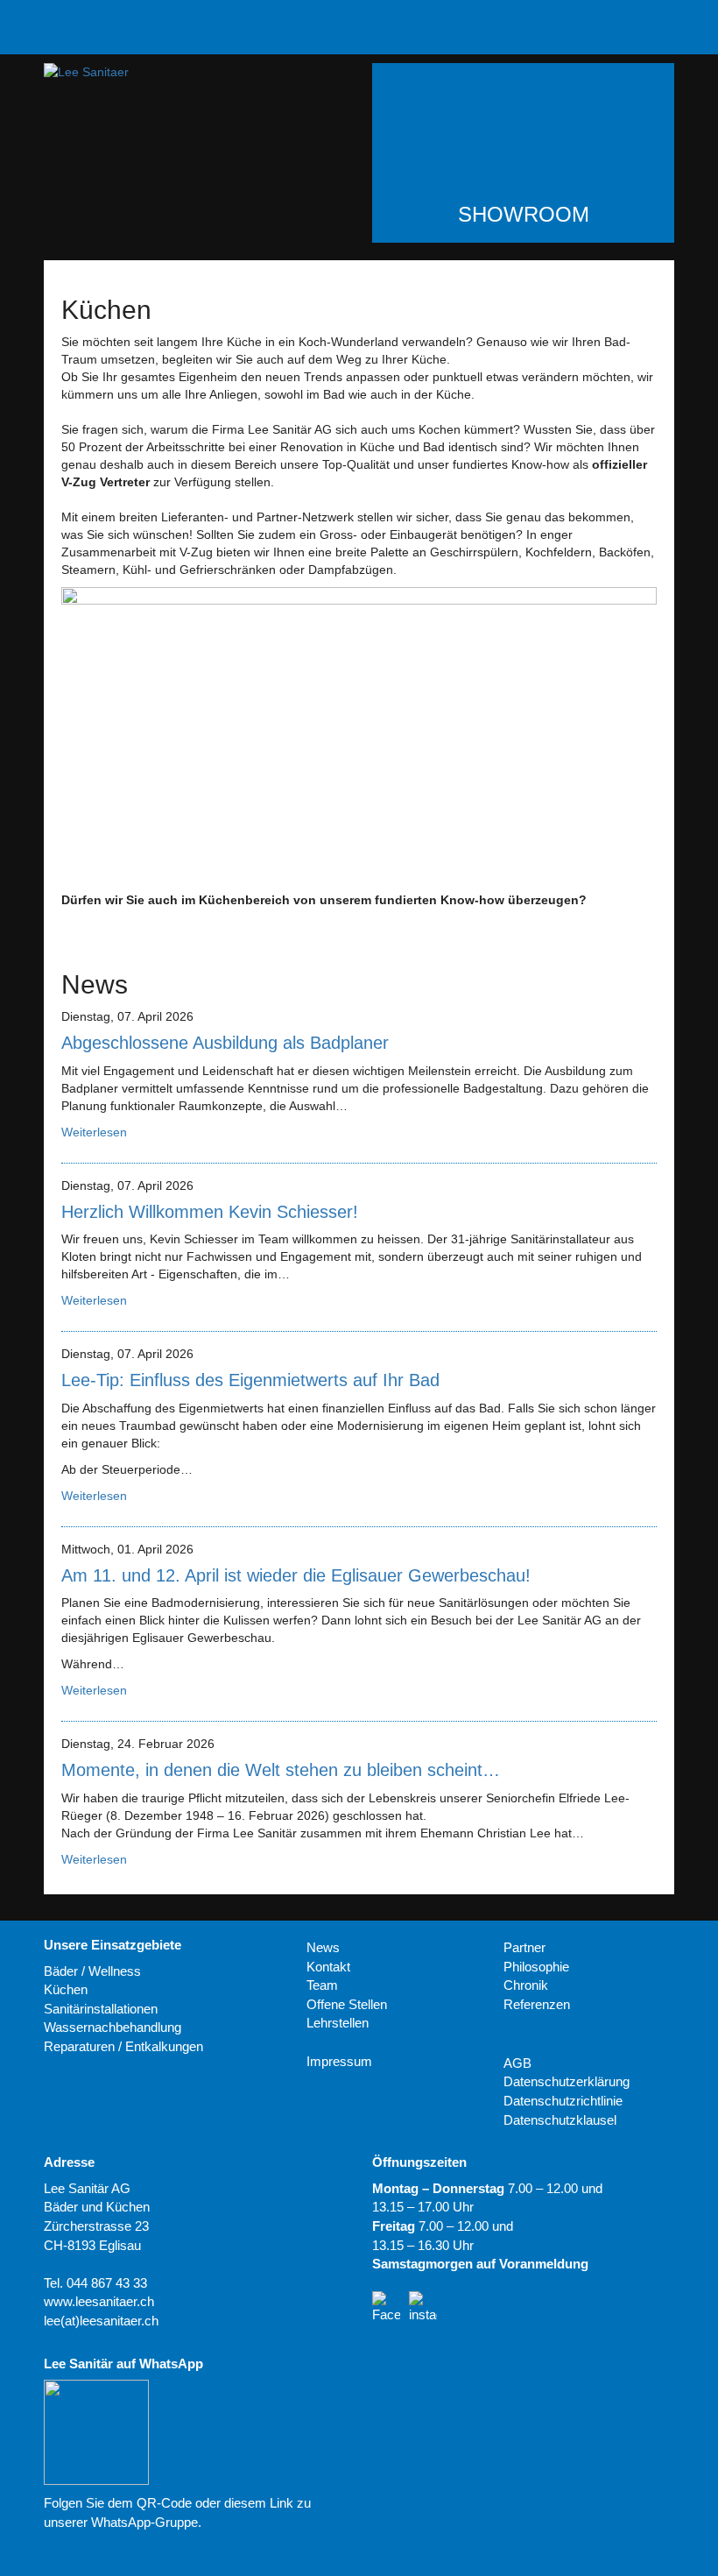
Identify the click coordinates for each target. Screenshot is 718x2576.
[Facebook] (386, 2305)
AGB (517, 2063)
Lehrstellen (338, 2023)
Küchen (66, 1989)
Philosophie (536, 1967)
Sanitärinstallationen (101, 2009)
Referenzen (537, 2004)
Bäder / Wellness (92, 1971)
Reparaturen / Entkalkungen (123, 2046)
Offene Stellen (347, 2004)
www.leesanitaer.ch (99, 2301)
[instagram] (423, 2305)
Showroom (524, 214)
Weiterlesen (94, 1132)
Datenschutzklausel (560, 2120)
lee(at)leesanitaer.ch (101, 2321)
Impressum (339, 2061)
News (323, 1947)
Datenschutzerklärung (567, 2081)
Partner (524, 1947)
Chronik (526, 1985)
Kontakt (328, 1967)
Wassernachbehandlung (113, 2027)
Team (322, 1985)
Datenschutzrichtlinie (563, 2101)
